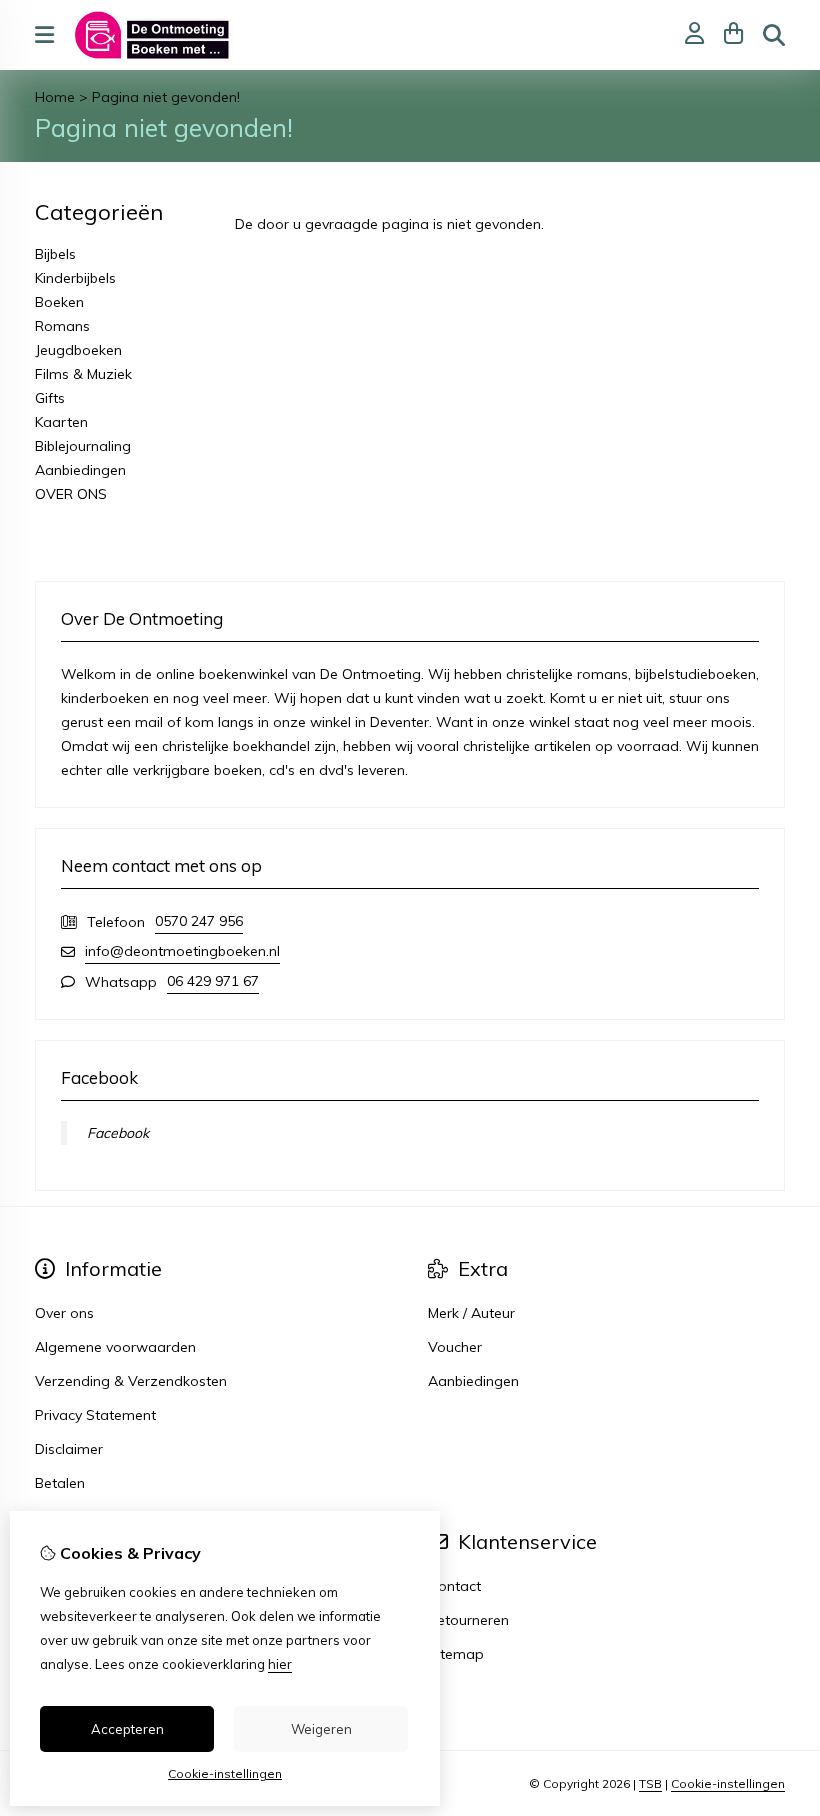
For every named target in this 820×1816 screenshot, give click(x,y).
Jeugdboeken (78, 350)
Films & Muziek (83, 374)
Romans (62, 326)
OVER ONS (71, 494)
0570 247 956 (199, 921)
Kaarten (61, 422)
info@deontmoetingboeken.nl (182, 951)
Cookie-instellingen (728, 1783)
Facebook (118, 1133)
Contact (454, 1586)
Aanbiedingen (80, 470)
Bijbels (55, 254)
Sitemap (456, 1654)
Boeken (59, 302)
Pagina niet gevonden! (166, 97)
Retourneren (468, 1620)
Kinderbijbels (75, 278)
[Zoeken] (774, 35)
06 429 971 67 (213, 981)
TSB (650, 1783)
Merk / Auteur (471, 1313)
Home (55, 97)
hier (280, 1664)
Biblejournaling (83, 446)
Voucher (455, 1347)
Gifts (50, 398)
